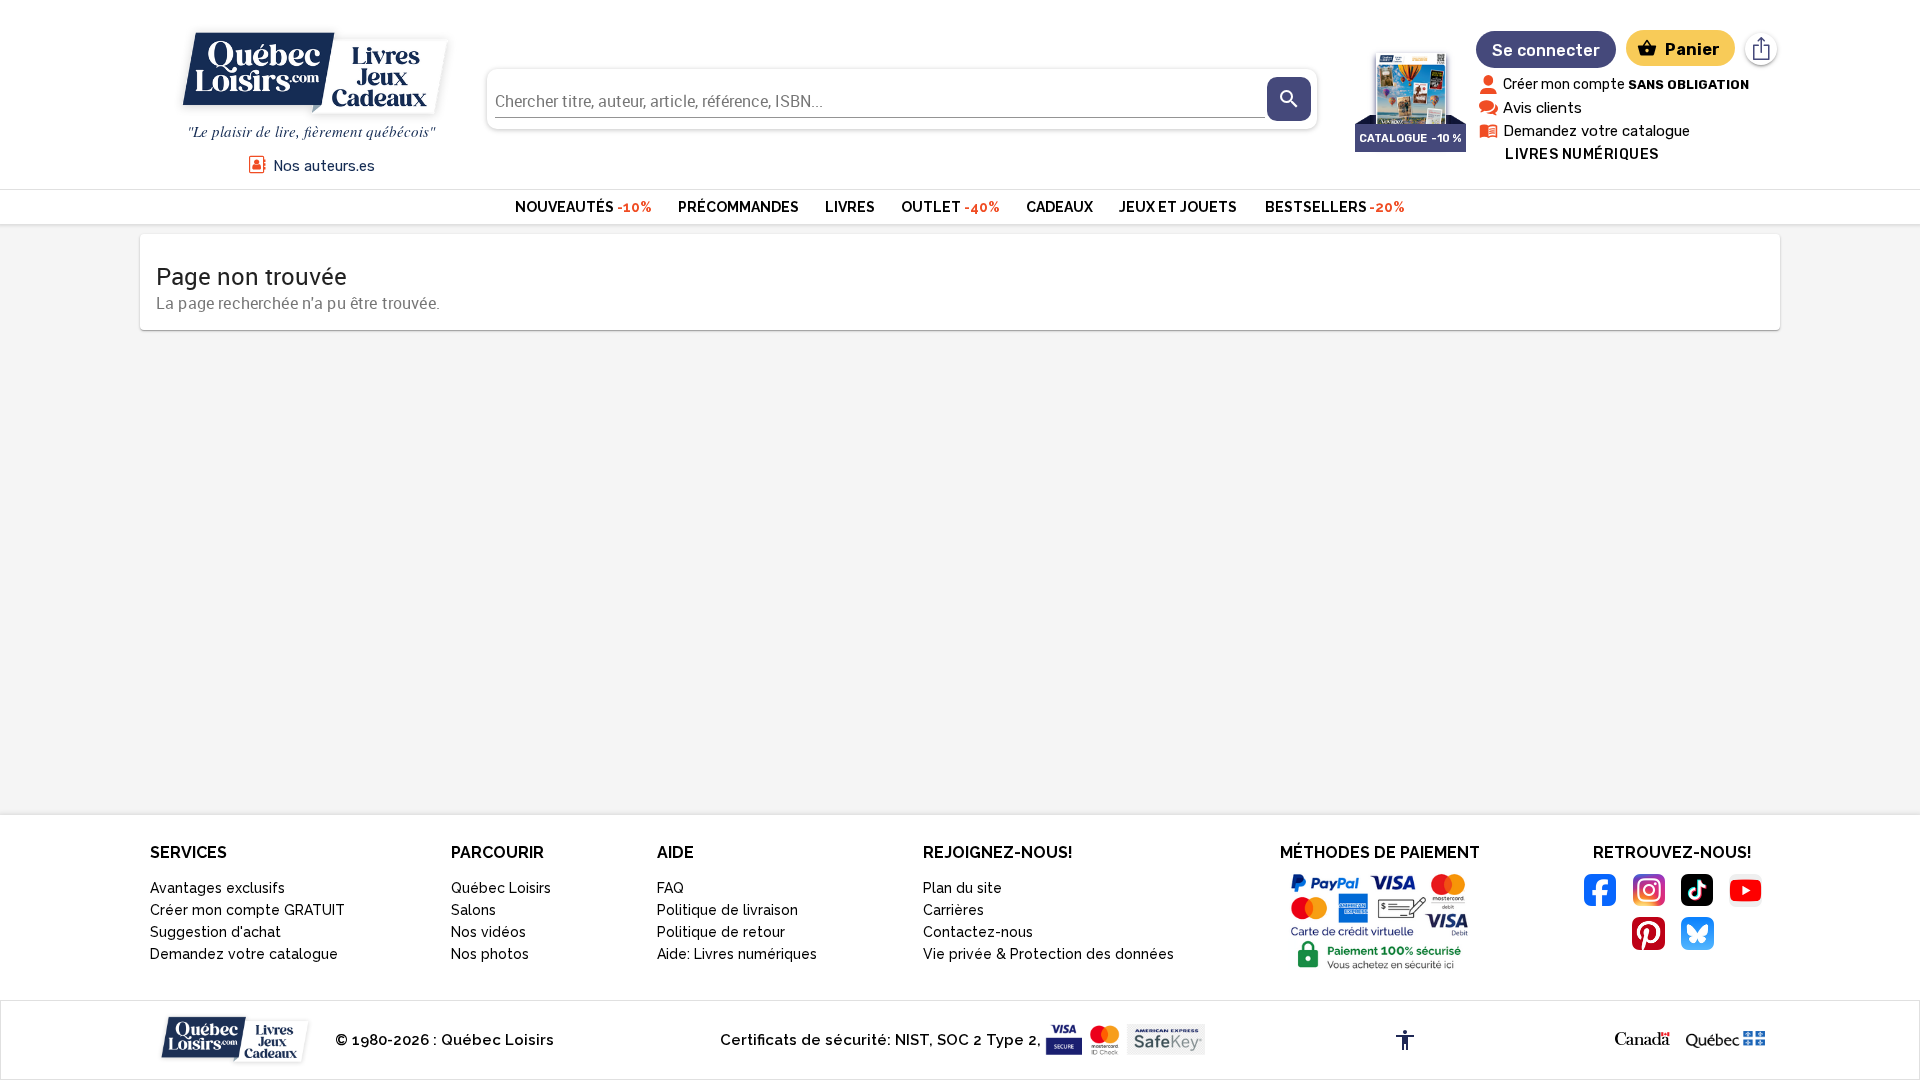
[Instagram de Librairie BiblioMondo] (1648, 893)
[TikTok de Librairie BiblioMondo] (1697, 893)
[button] (1642, 1037)
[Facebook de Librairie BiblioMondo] (1600, 893)
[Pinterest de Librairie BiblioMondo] (1648, 936)
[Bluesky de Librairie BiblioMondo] (1697, 936)
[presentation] (1289, 99)
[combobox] (880, 99)
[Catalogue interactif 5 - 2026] (1410, 78)
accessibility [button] (1405, 1040)
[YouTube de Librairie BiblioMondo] (1745, 893)
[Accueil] (311, 74)
